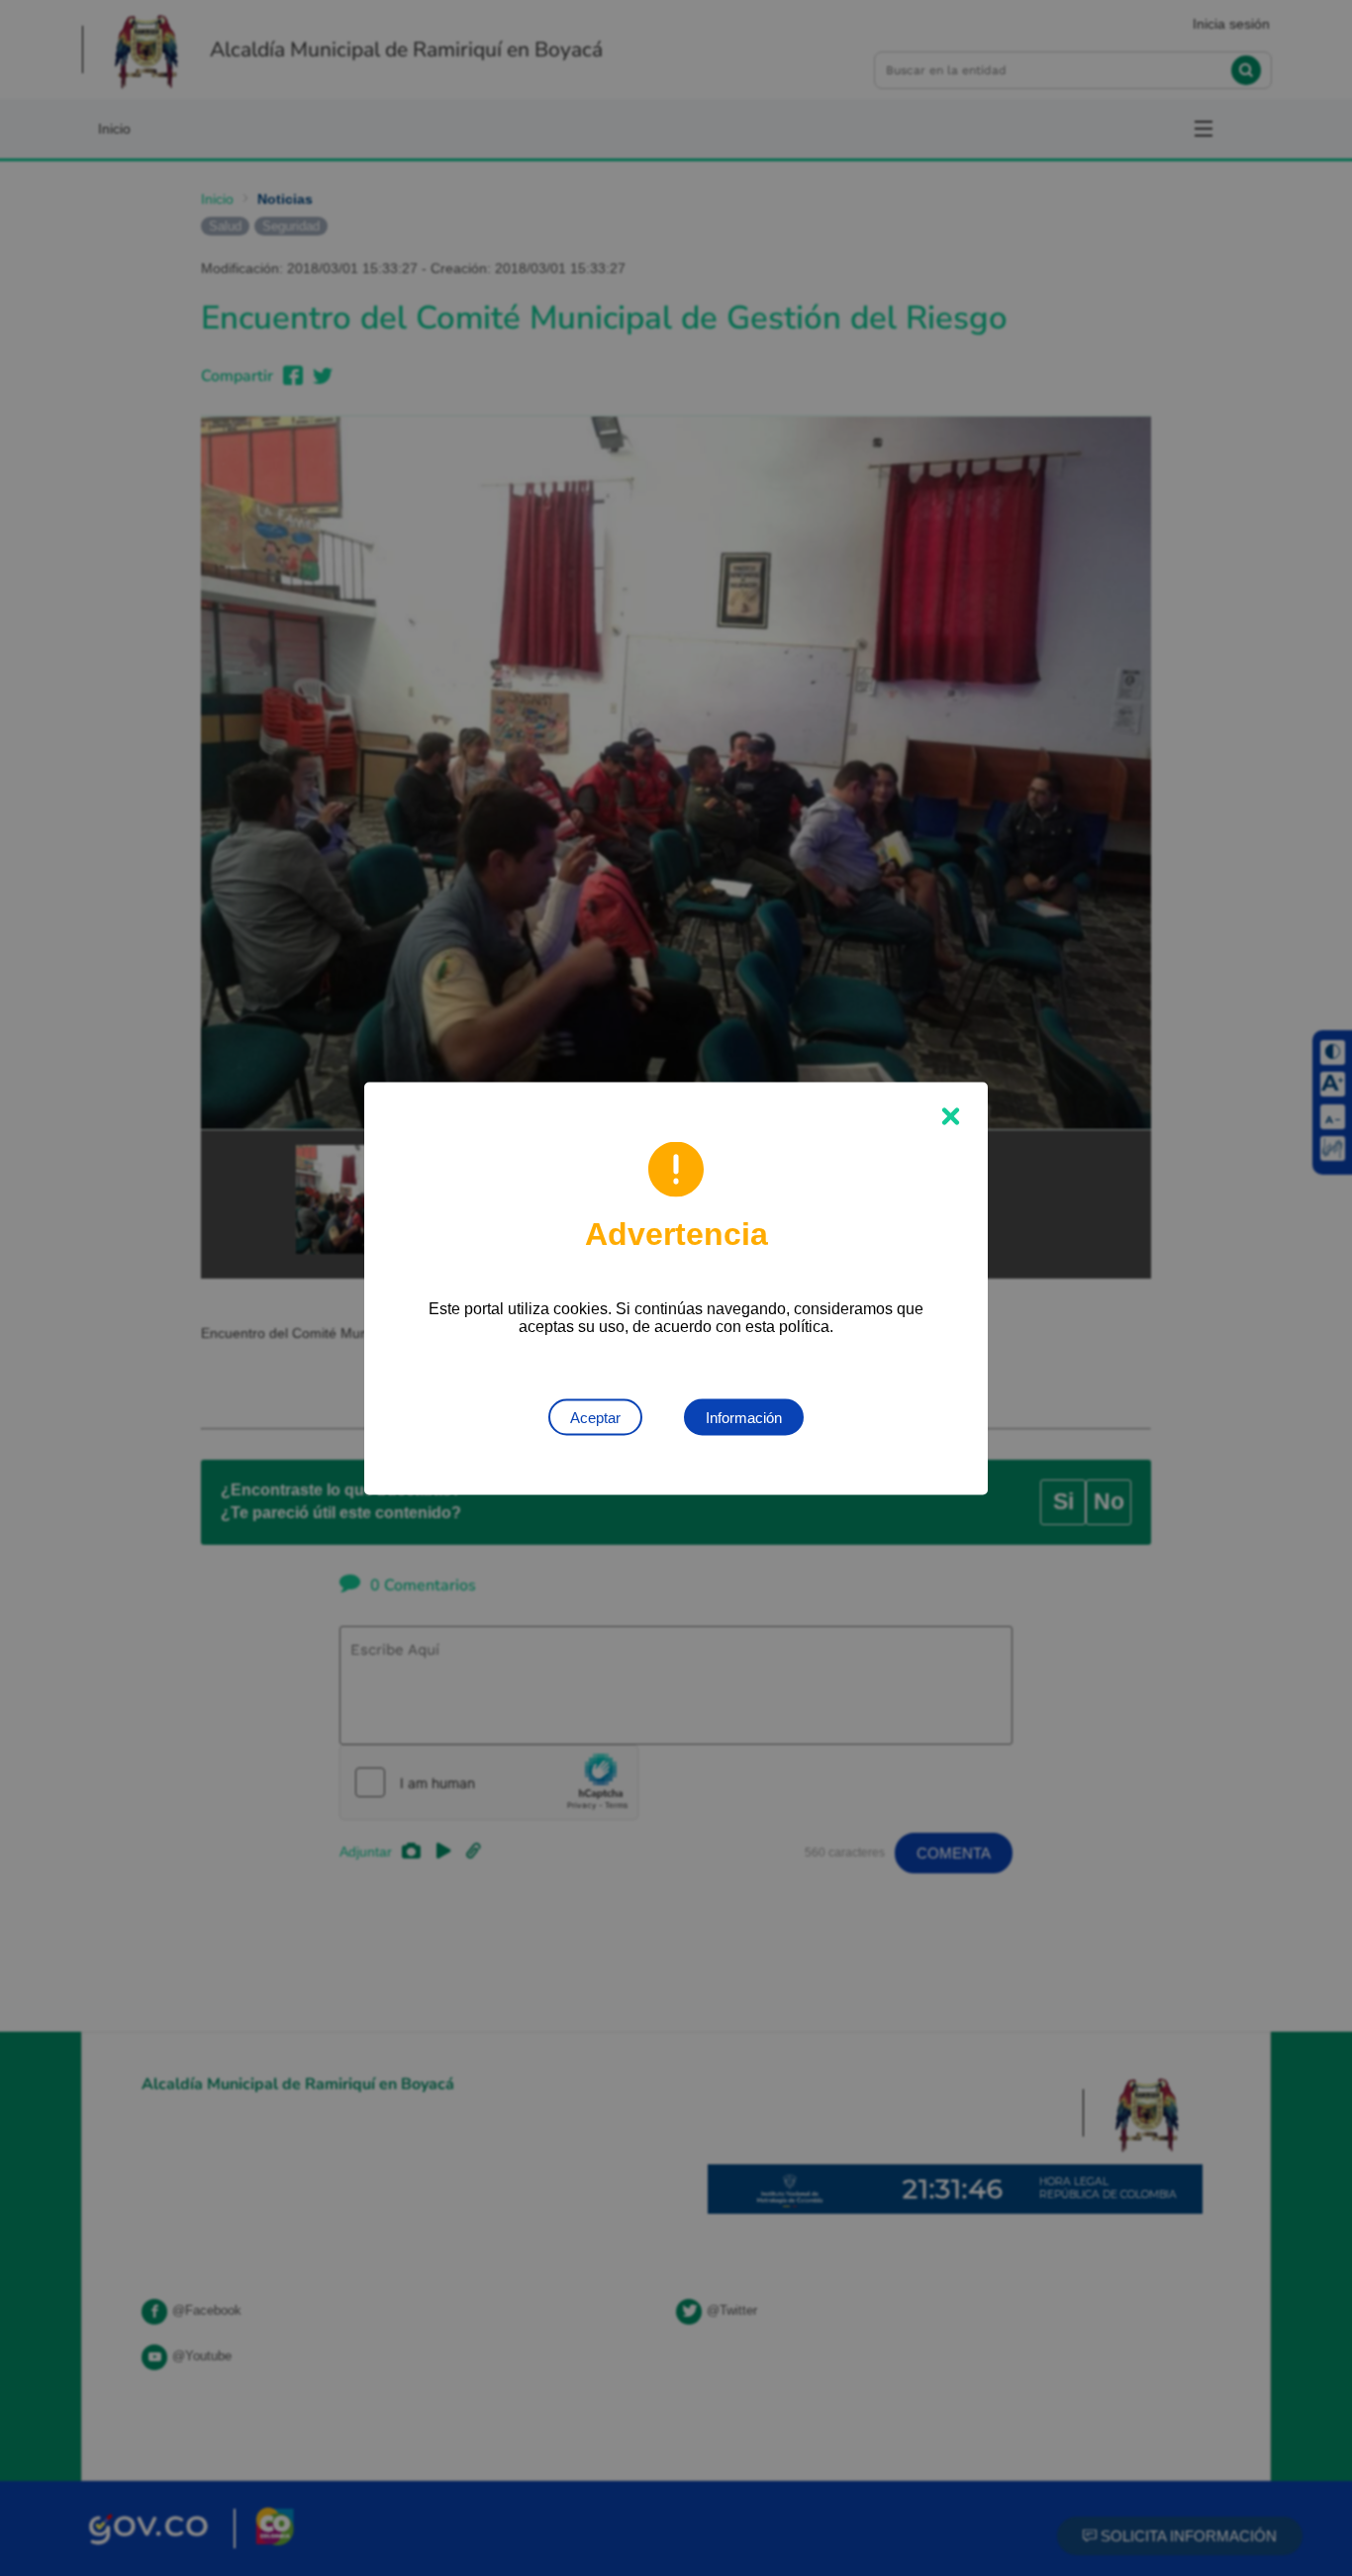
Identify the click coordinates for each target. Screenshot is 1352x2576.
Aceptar (595, 1417)
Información (744, 1417)
